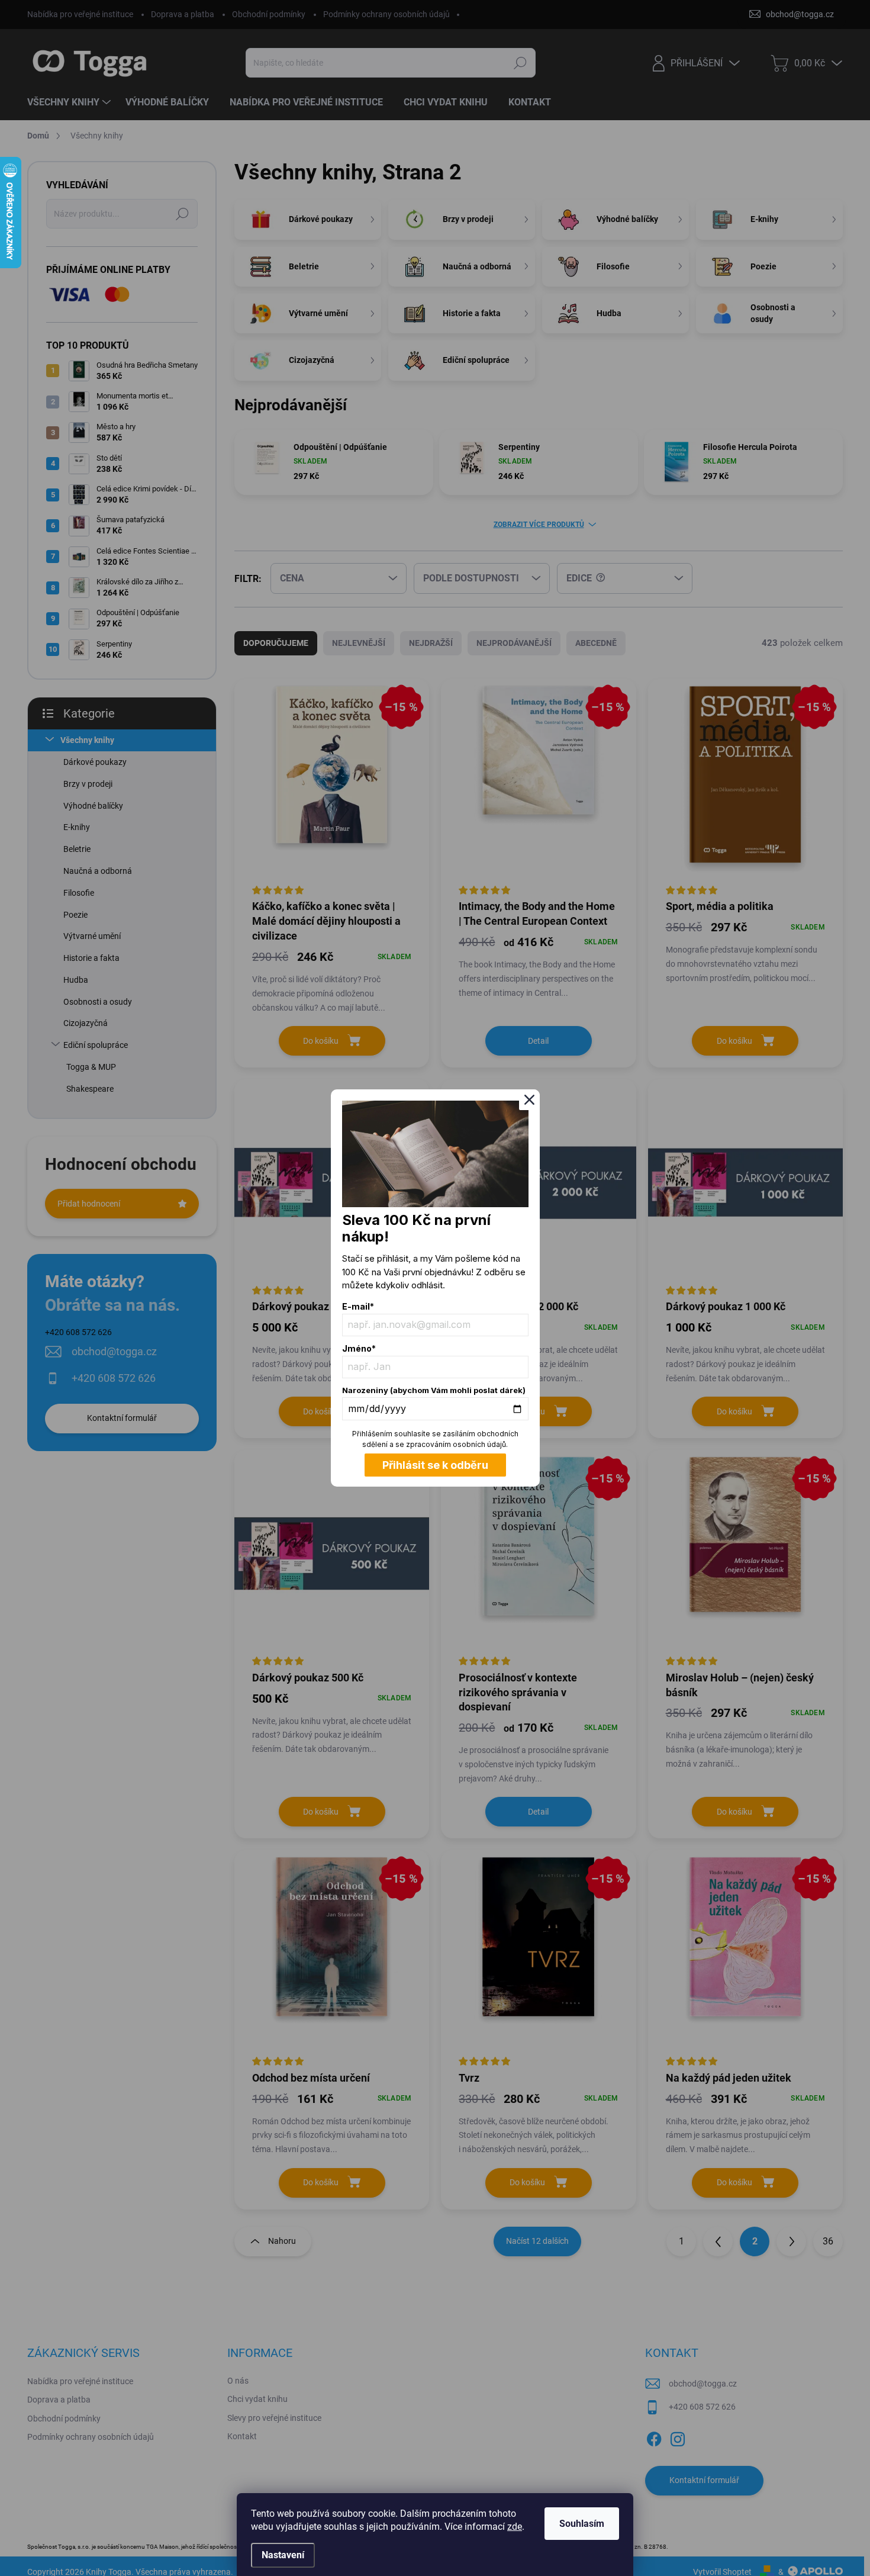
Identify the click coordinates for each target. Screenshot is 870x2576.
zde (515, 2527)
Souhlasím (582, 2524)
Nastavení (283, 2555)
